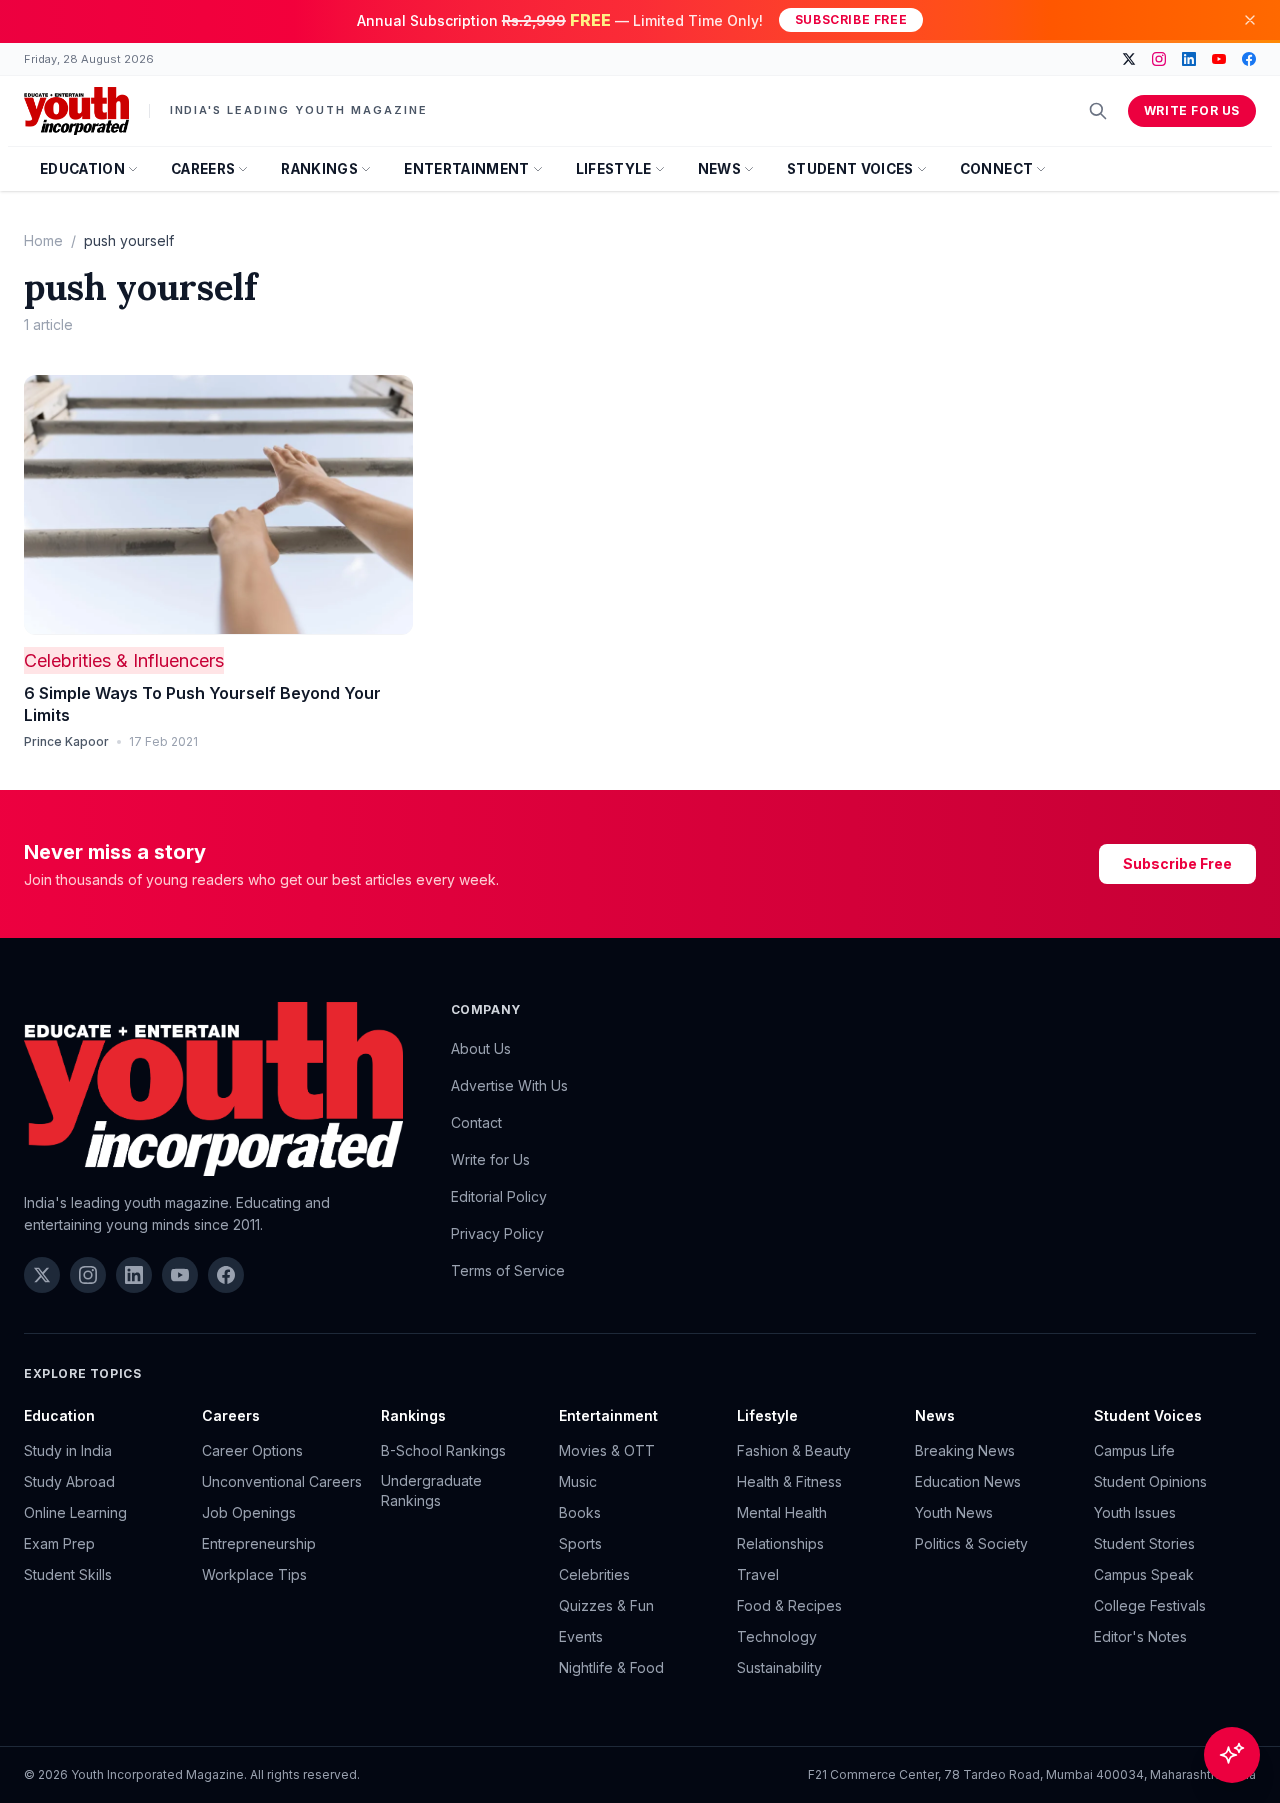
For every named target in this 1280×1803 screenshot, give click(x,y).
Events (581, 1636)
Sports (580, 1543)
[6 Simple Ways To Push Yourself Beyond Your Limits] (218, 505)
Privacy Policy (497, 1233)
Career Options (252, 1450)
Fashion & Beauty (794, 1450)
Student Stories (1144, 1543)
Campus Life (1134, 1450)
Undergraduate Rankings (431, 1490)
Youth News (954, 1512)
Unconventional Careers (282, 1481)
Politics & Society (971, 1543)
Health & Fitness (789, 1481)
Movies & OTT (607, 1450)
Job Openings (249, 1512)
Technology (777, 1636)
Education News (968, 1481)
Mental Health (782, 1512)
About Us (481, 1048)
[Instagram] (1159, 59)
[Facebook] (1249, 59)
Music (578, 1481)
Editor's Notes (1140, 1636)
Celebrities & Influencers (124, 660)
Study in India (68, 1450)
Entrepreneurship (259, 1543)
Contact (476, 1122)
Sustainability (779, 1667)
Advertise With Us (509, 1085)
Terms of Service (508, 1270)
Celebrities (594, 1574)
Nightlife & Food (611, 1667)
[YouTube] (1219, 59)
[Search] (1098, 111)
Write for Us (1192, 110)
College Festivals (1150, 1605)
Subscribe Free (851, 19)
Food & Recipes (789, 1605)
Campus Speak (1144, 1574)
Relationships (780, 1543)
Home (43, 240)
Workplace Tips (254, 1574)
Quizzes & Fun (606, 1605)
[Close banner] (1250, 20)
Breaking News (965, 1450)
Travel (758, 1574)
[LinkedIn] (1189, 59)
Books (580, 1512)
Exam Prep (59, 1543)
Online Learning (75, 1512)
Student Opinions (1150, 1481)
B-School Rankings (443, 1450)
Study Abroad (69, 1481)
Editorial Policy (499, 1196)
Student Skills (68, 1574)
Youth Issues (1135, 1512)
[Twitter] (1129, 59)
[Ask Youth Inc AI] (1232, 1755)
